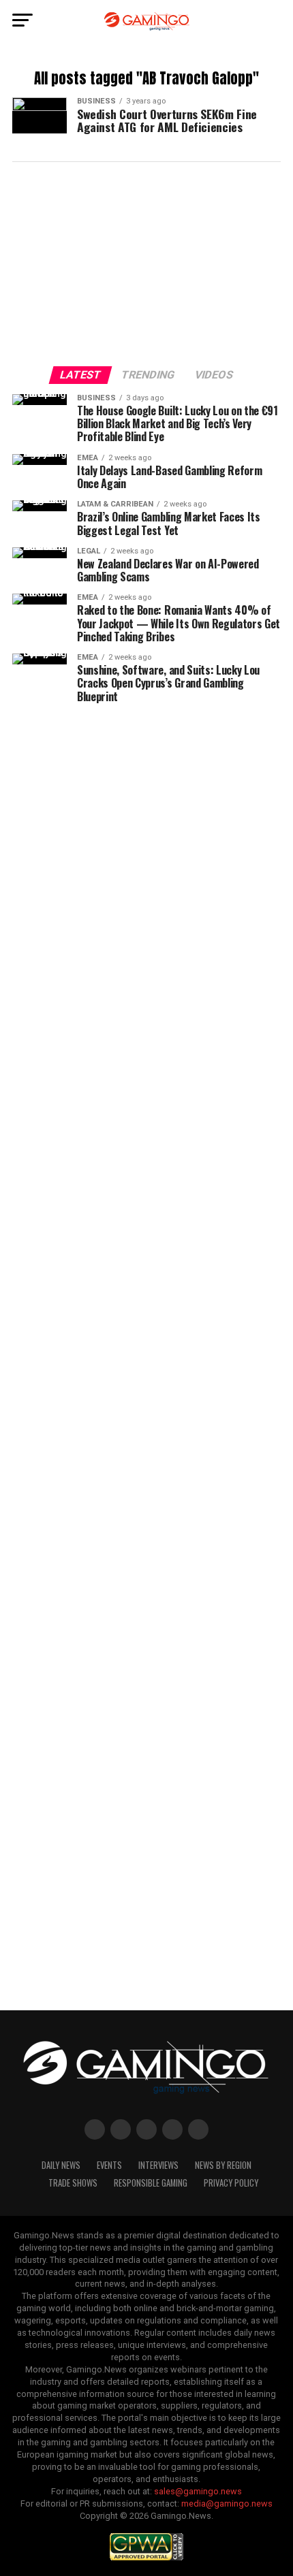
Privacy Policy (231, 2183)
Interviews (158, 2165)
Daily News (61, 2165)
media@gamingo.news (227, 2503)
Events (109, 2165)
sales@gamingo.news (198, 2491)
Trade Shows (73, 2183)
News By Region (223, 2165)
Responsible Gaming (151, 2183)
